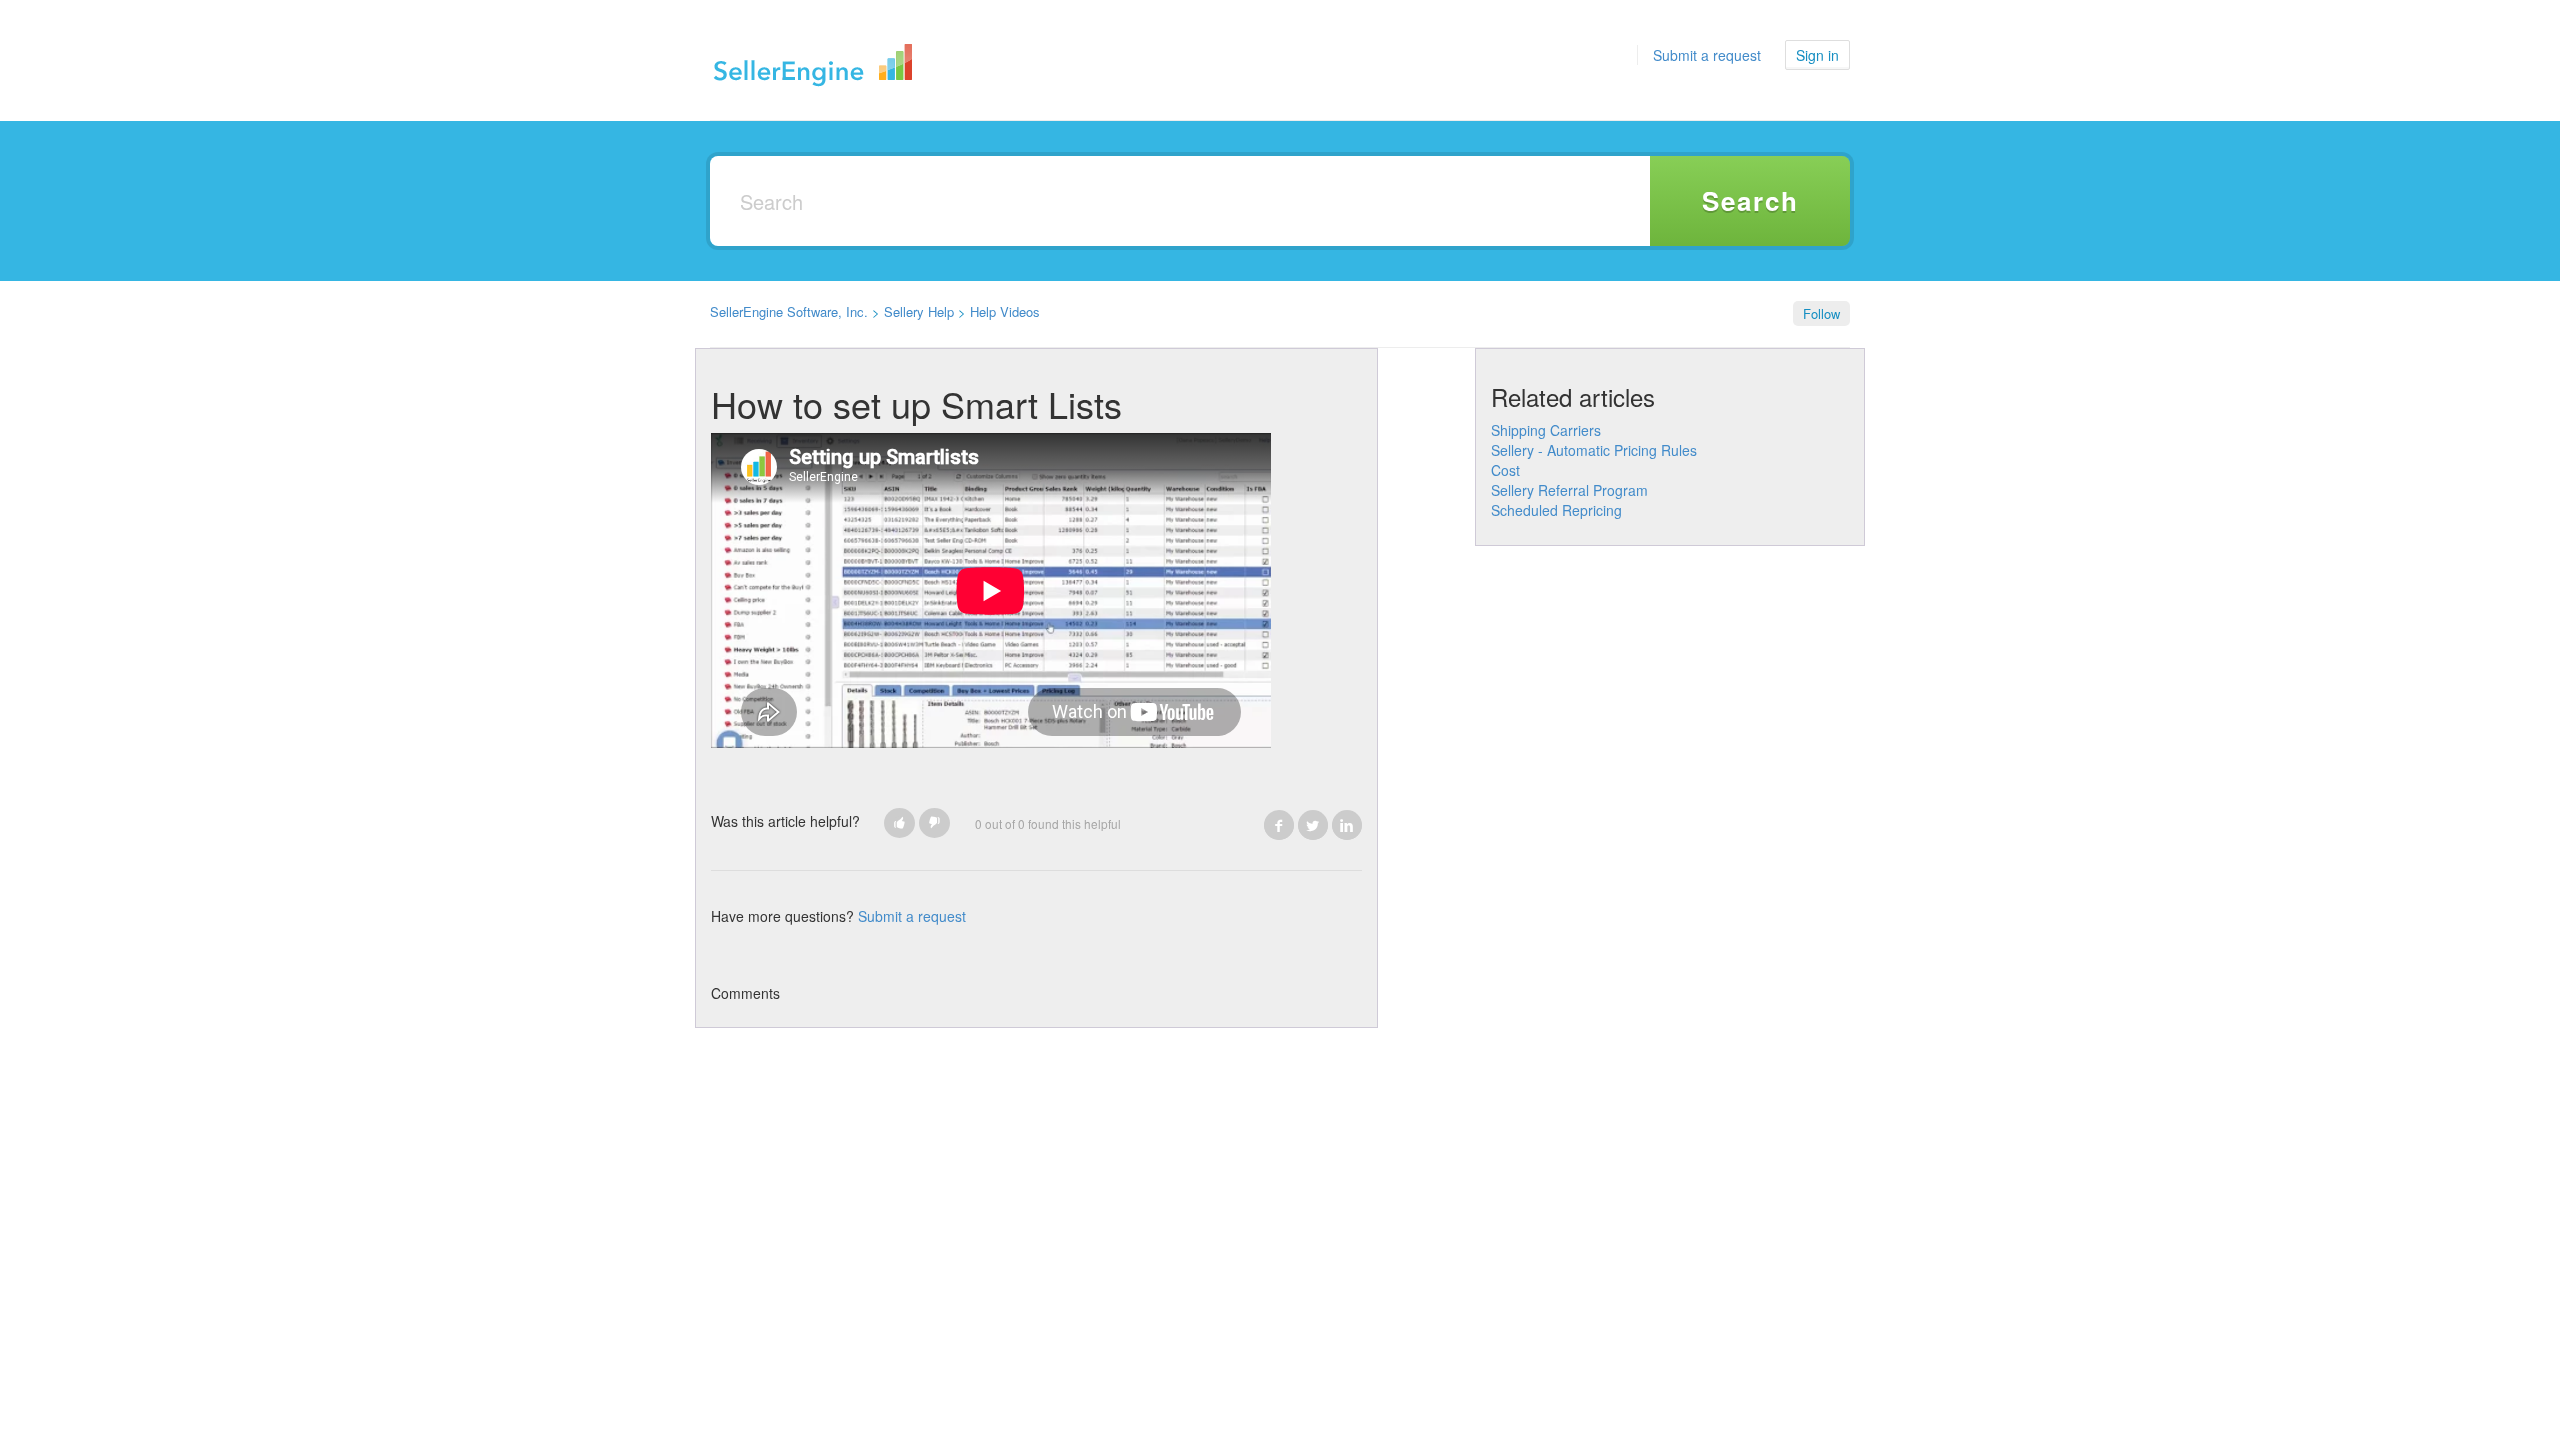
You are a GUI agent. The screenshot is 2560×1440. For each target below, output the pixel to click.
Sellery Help (919, 311)
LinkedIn (1347, 825)
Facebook (1279, 825)
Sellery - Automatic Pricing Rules (1594, 450)
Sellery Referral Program (1569, 490)
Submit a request (1707, 55)
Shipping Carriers (1546, 430)
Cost (1505, 470)
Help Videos (1005, 311)
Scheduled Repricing (1556, 510)
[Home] (813, 60)
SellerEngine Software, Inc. (789, 311)
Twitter (1313, 825)
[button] (899, 823)
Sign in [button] (1817, 55)
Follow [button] (1821, 313)
